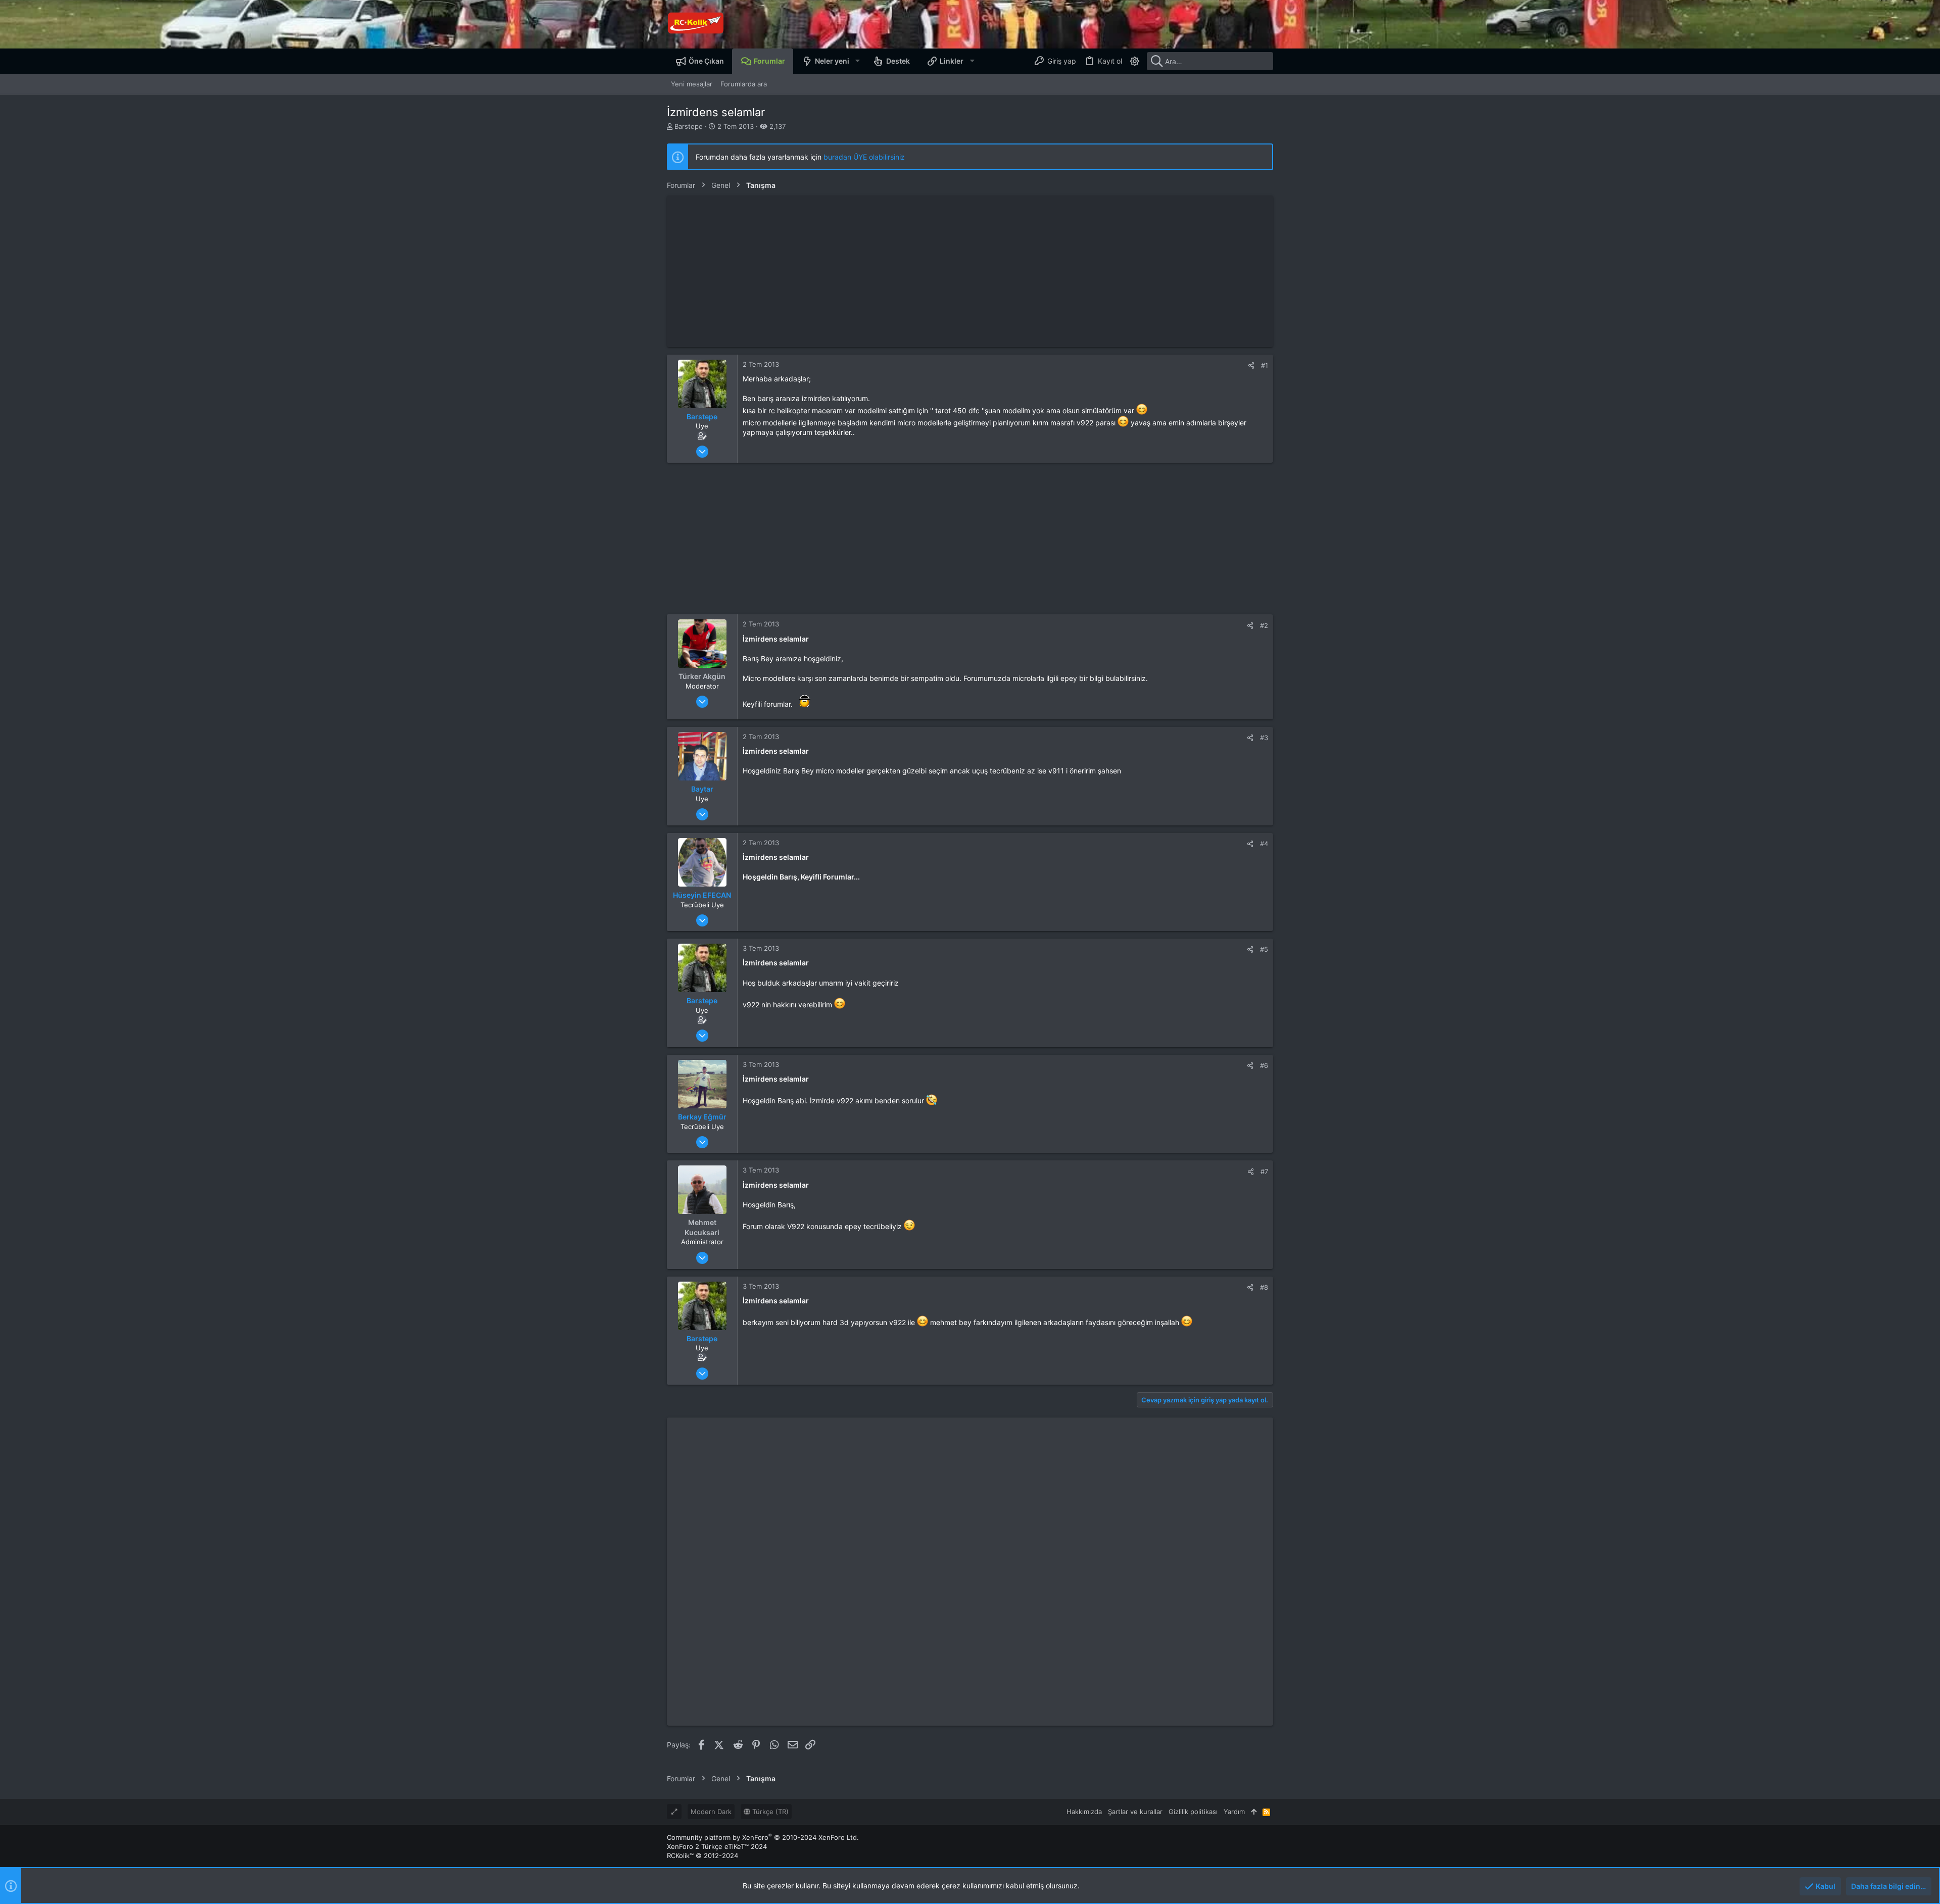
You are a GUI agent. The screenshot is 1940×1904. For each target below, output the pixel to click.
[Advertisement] (970, 271)
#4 (1264, 844)
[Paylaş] (1251, 365)
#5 (1264, 949)
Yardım (1234, 1812)
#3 (1264, 738)
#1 (1265, 365)
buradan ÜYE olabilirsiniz (864, 157)
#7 (1264, 1171)
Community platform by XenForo (763, 1837)
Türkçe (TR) (769, 1812)
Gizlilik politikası (1193, 1812)
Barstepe (689, 126)
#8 (1264, 1287)
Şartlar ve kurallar (1135, 1812)
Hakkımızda (1084, 1812)
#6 (1264, 1065)
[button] (857, 61)
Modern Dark (711, 1812)
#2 (1264, 625)
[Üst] (1254, 1812)
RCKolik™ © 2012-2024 (702, 1856)
